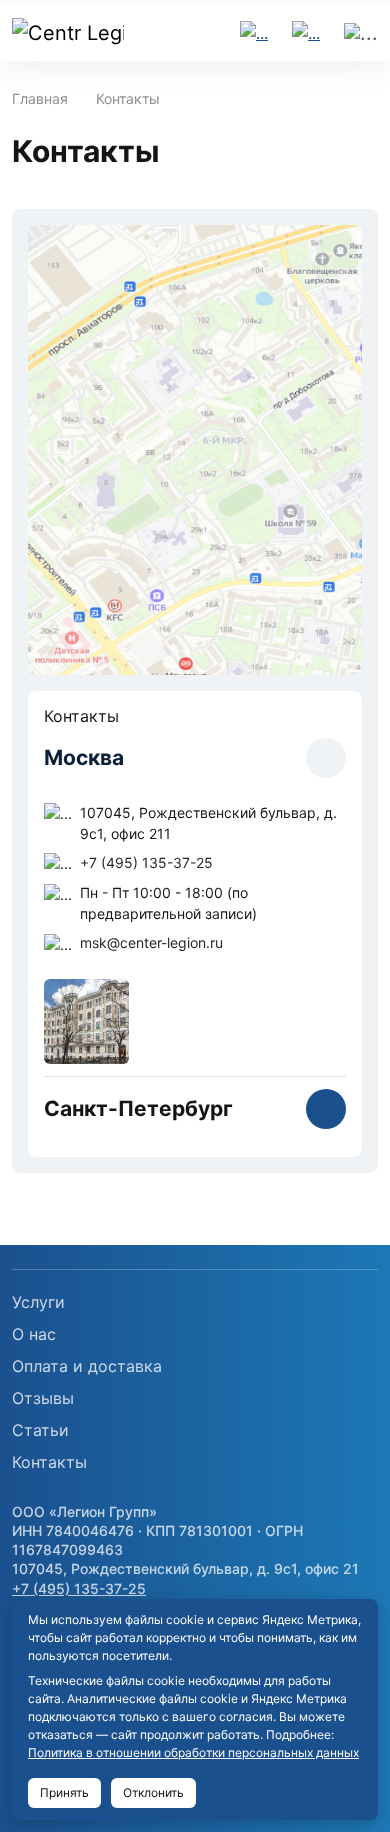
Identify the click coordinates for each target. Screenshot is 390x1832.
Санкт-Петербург (138, 1108)
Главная (40, 98)
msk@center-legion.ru (151, 942)
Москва (84, 757)
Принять (64, 1792)
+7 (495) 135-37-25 (146, 862)
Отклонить (153, 1792)
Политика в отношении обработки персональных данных (193, 1752)
